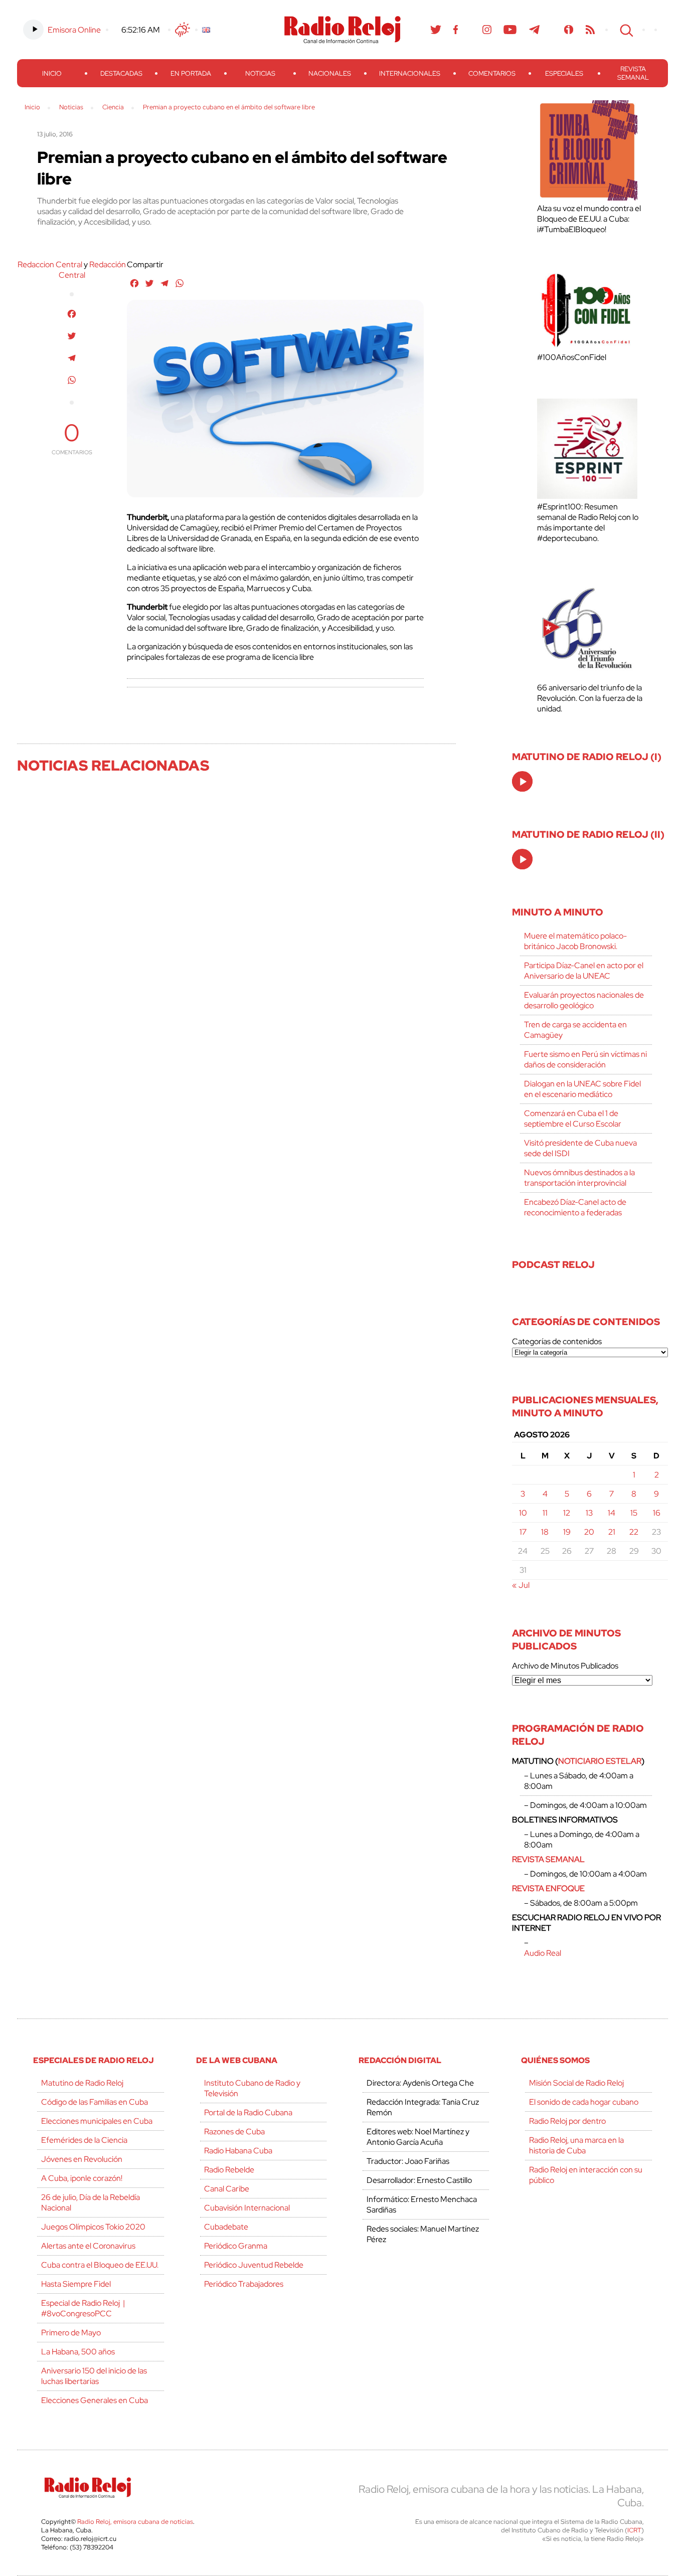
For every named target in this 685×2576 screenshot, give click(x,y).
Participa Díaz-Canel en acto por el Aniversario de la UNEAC (584, 971)
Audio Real (543, 1953)
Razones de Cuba (234, 2132)
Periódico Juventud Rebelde (254, 2265)
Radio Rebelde (229, 2170)
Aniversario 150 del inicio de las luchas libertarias (94, 2376)
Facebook (456, 30)
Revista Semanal (633, 73)
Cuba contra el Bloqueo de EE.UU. (100, 2265)
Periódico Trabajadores (244, 2284)
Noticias (260, 73)
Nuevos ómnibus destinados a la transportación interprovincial (579, 1178)
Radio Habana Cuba (238, 2151)
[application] (522, 781)
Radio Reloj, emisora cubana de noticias (135, 2522)
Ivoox (569, 30)
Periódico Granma (236, 2246)
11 (545, 1513)
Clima (183, 30)
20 (589, 1532)
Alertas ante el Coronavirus (88, 2246)
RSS (590, 30)
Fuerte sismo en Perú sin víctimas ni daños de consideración (585, 1059)
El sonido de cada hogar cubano (584, 2102)
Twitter (436, 30)
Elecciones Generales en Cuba (95, 2400)
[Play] (523, 782)
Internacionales (410, 73)
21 (612, 1532)
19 (567, 1532)
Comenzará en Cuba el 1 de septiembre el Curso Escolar (573, 1119)
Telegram (535, 30)
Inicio (52, 73)
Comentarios (492, 73)
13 (589, 1513)
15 (634, 1513)
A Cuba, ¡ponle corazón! (82, 2178)
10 (523, 1513)
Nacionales (330, 73)
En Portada (191, 73)
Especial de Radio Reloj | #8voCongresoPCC (83, 2308)
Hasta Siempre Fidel (76, 2284)
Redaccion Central (50, 264)
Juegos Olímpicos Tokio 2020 (93, 2227)
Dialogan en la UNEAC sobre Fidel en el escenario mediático (582, 1089)
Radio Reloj (342, 30)
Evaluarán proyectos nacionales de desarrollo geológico (584, 1000)
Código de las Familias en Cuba (95, 2102)
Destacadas (121, 73)
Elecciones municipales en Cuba (97, 2121)
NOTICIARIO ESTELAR (600, 1761)
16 (657, 1513)
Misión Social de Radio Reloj (576, 2083)
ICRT (634, 2530)
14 (612, 1513)
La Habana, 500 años (78, 2352)
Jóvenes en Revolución (82, 2159)
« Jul (521, 1585)
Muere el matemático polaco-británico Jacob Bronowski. (575, 941)
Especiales (564, 73)
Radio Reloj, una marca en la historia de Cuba (576, 2145)
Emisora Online (74, 30)
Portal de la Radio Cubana (248, 2112)
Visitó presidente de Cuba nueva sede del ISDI (580, 1148)
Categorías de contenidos (557, 1341)
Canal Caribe (227, 2189)
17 (523, 1532)
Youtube (510, 30)
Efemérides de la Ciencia (84, 2140)
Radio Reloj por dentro (567, 2121)
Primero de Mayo (71, 2333)
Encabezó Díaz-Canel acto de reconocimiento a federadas (575, 1207)
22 (634, 1532)
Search (625, 30)
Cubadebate (226, 2227)
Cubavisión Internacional (247, 2208)
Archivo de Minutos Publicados (565, 1666)
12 (567, 1513)
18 (545, 1532)
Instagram (487, 30)
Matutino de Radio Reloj (82, 2083)
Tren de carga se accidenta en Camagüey (575, 1030)
